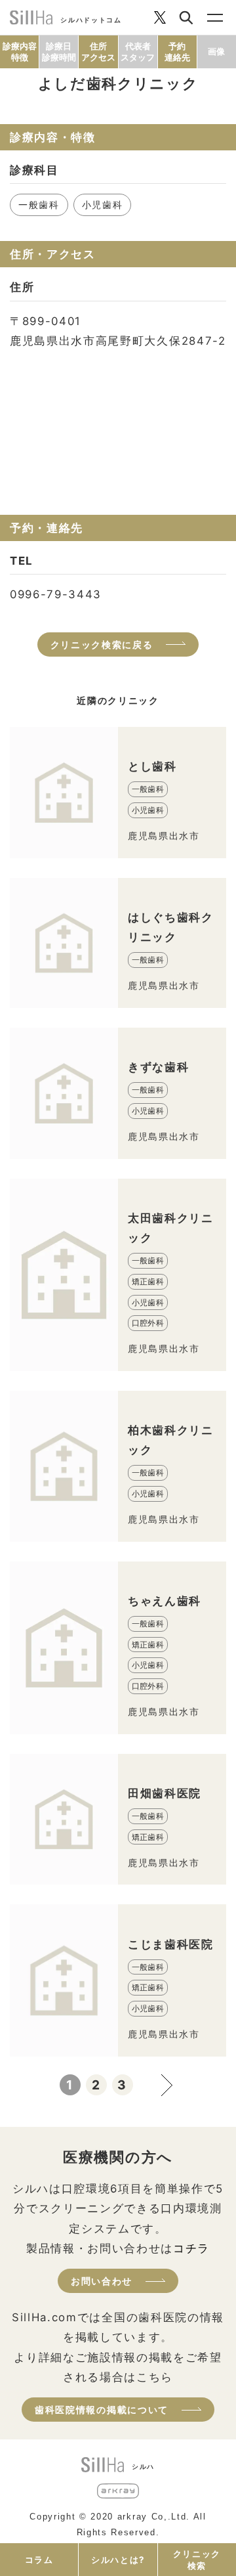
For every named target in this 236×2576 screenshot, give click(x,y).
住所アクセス (98, 52)
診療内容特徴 (20, 52)
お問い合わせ (102, 2281)
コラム (39, 2560)
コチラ (191, 2248)
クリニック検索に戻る (102, 644)
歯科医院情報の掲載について (102, 2410)
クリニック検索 (197, 2560)
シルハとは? (118, 2560)
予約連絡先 (177, 52)
